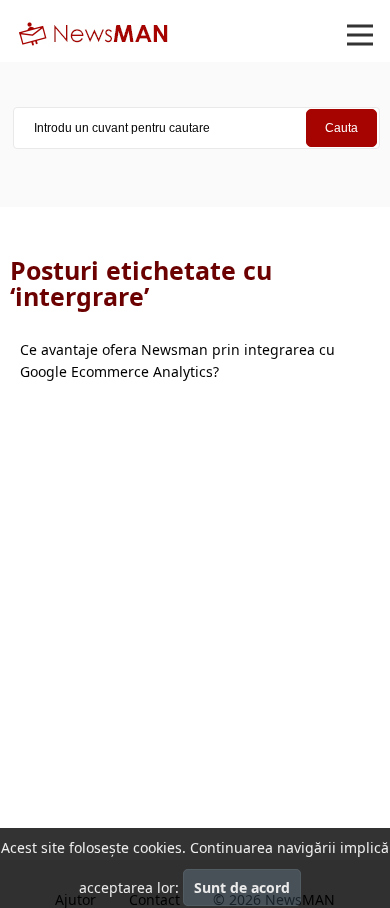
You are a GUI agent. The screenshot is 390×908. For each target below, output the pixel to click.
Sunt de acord (242, 887)
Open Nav (360, 35)
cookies (157, 847)
